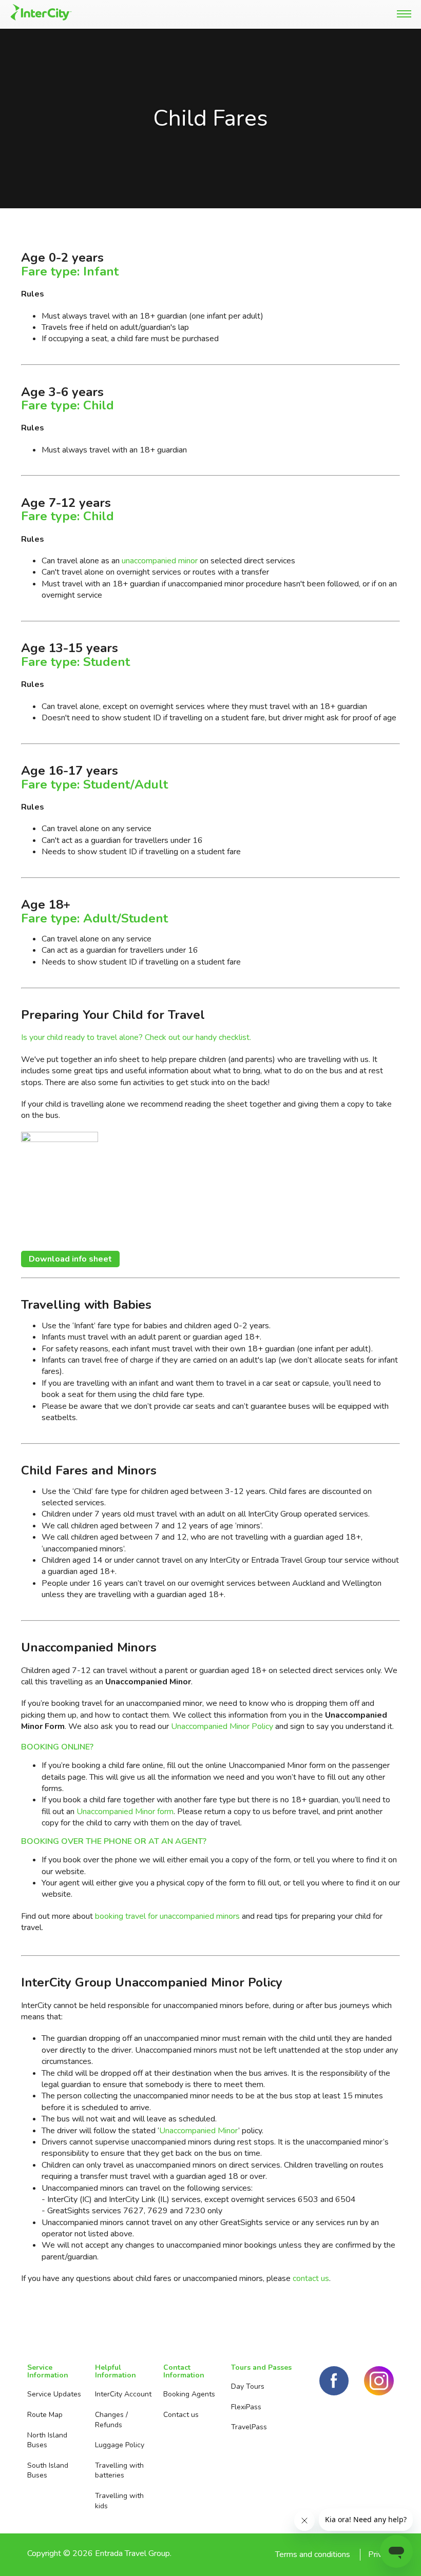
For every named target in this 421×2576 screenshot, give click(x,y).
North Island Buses (47, 2440)
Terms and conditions (313, 2554)
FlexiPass (246, 2407)
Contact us (181, 2415)
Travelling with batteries (119, 2471)
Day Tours (248, 2386)
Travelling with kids (119, 2501)
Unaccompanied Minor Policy (222, 1726)
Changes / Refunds (111, 2420)
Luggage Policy (120, 2445)
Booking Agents (189, 2394)
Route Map (45, 2415)
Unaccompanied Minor (199, 2131)
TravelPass (249, 2427)
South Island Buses (48, 2471)
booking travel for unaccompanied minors (167, 1916)
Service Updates (54, 2394)
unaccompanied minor (160, 561)
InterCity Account (123, 2394)
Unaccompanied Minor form (125, 1812)
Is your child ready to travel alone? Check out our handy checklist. (136, 1037)
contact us (311, 2278)
